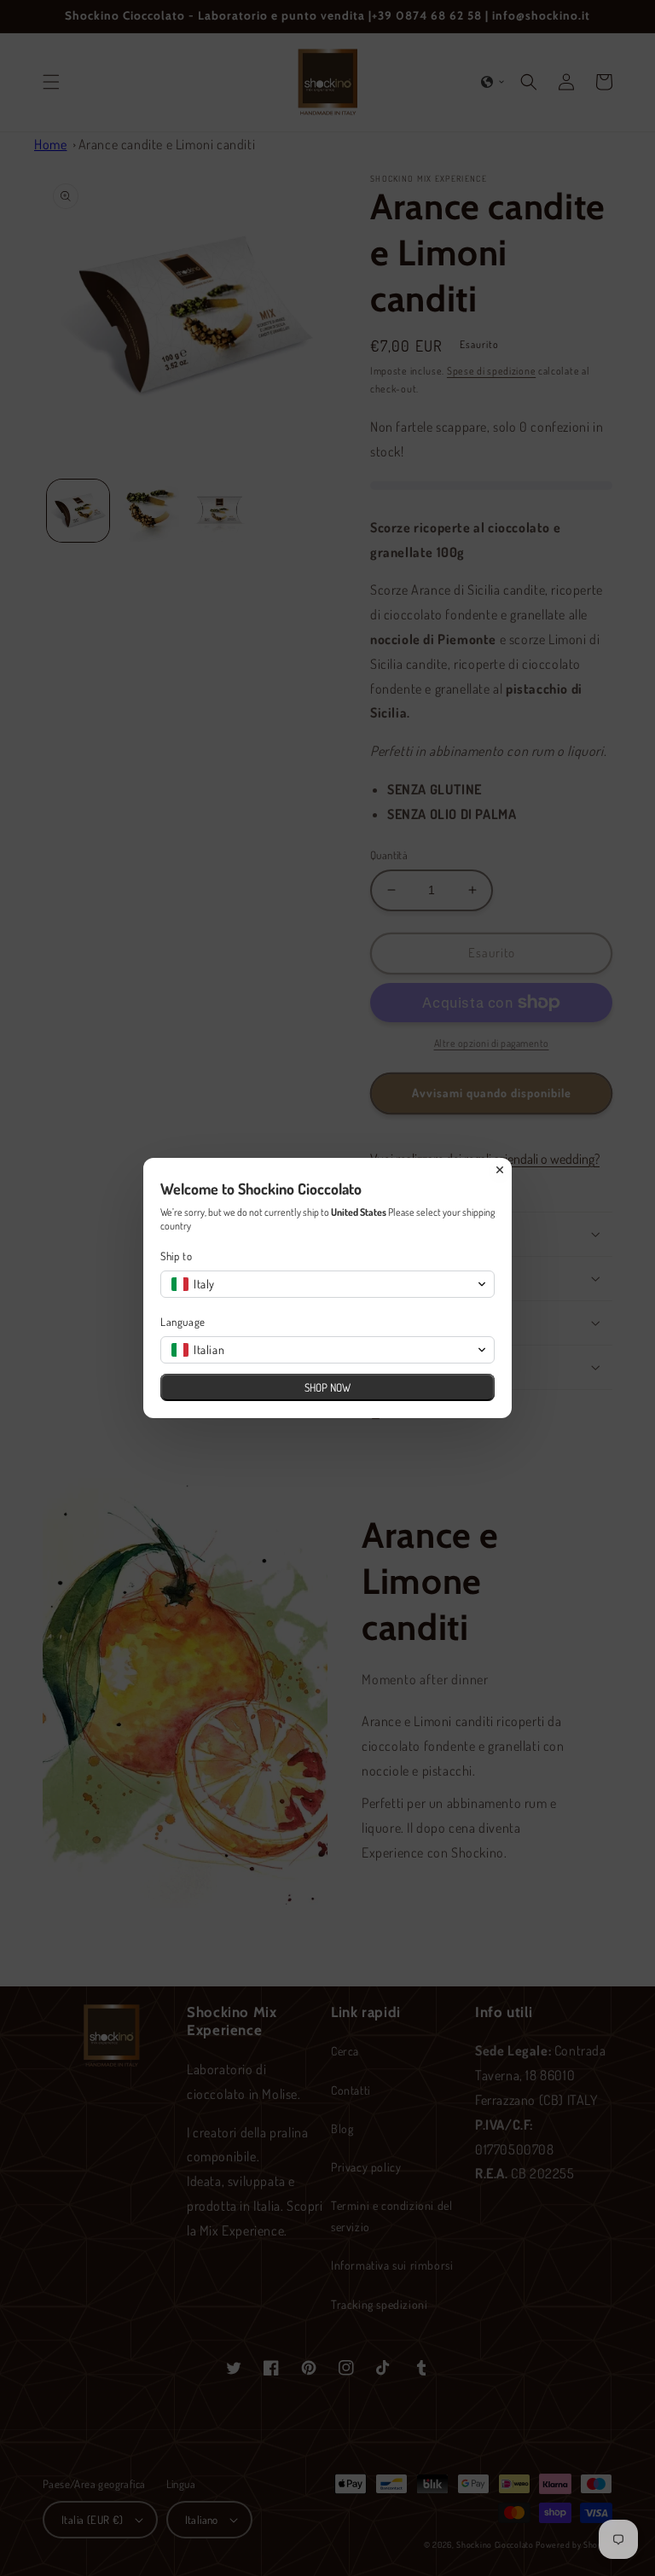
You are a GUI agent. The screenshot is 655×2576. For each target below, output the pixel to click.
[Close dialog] (500, 1170)
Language (183, 1322)
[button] (327, 1284)
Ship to (176, 1256)
